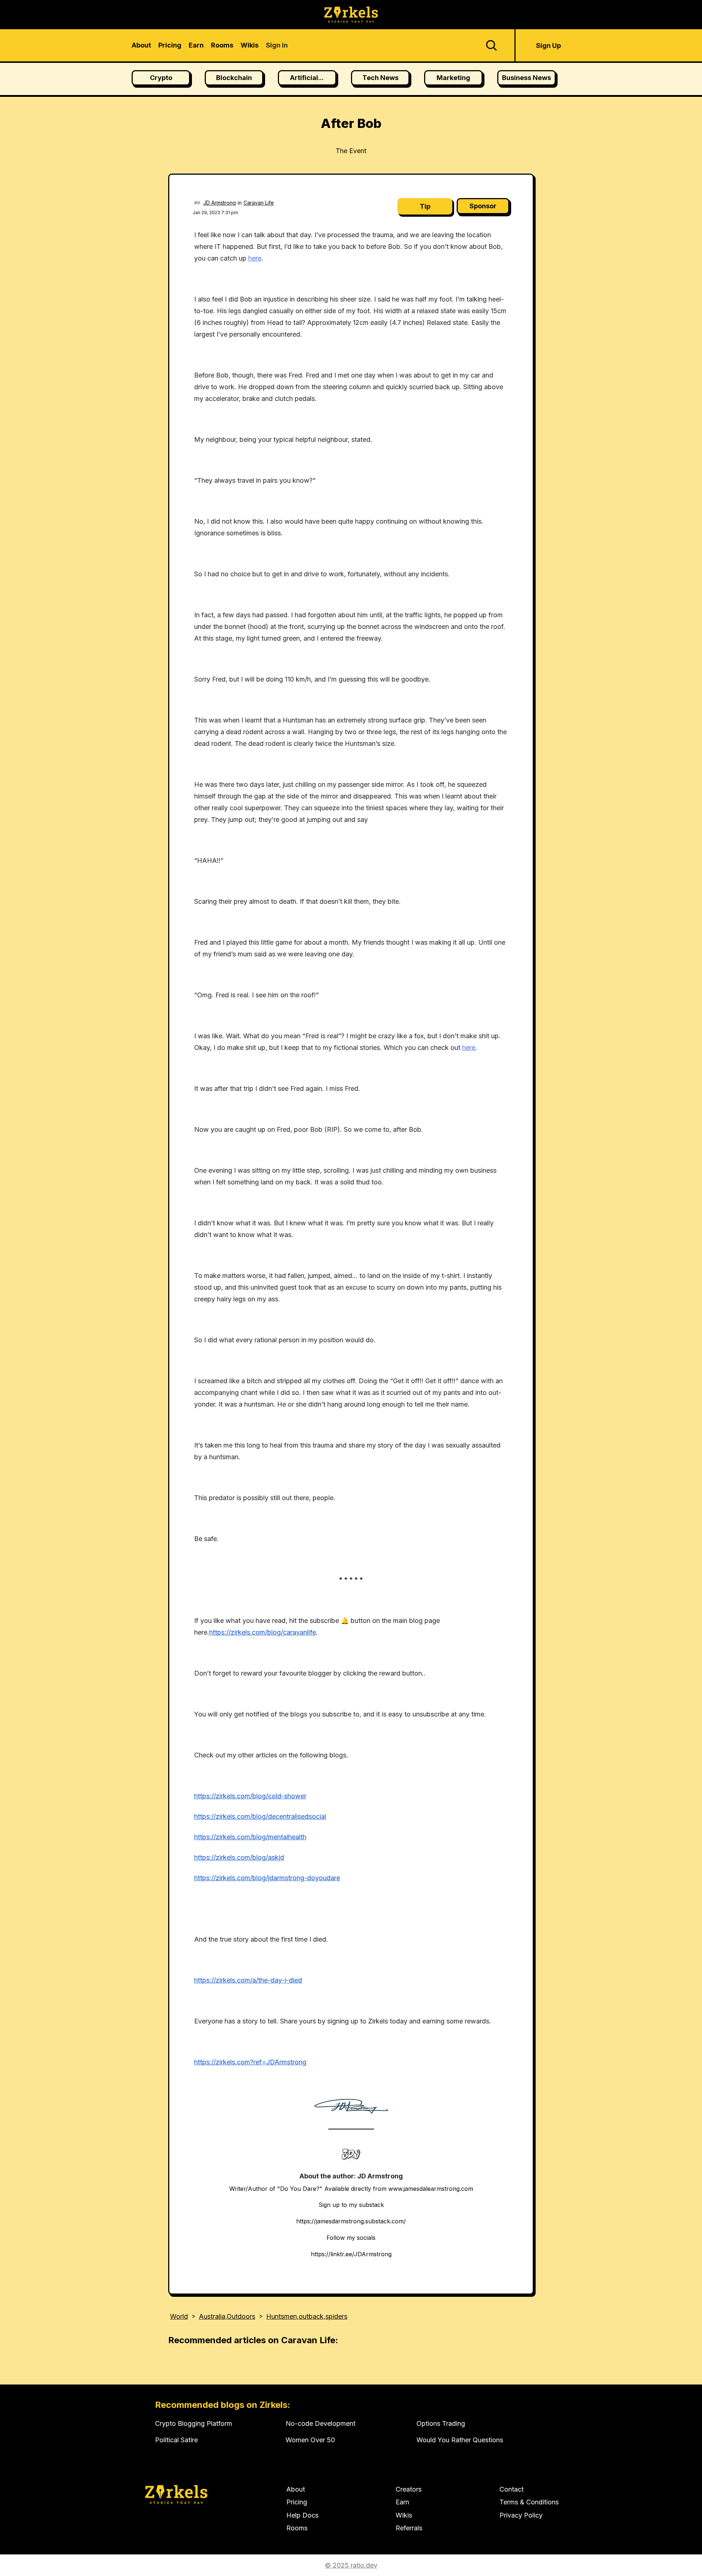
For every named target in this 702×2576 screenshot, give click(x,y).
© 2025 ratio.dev (351, 2565)
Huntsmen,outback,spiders (307, 2316)
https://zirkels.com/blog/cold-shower (250, 1796)
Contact (512, 2489)
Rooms (297, 2528)
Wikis (404, 2515)
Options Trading (441, 2423)
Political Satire (176, 2440)
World (179, 2316)
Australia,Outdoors (227, 2316)
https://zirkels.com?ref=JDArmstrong (250, 2062)
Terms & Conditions (529, 2502)
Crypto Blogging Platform (194, 2423)
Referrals (409, 2528)
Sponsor (483, 206)
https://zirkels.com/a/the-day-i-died (248, 1980)
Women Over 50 (310, 2440)
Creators (409, 2489)
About (296, 2489)
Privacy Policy (521, 2515)
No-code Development (320, 2423)
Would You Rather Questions (460, 2440)
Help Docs (302, 2515)
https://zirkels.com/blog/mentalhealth (250, 1837)
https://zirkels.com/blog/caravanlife (263, 1632)
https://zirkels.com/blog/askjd (239, 1857)
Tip (425, 206)
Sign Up (548, 45)
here (255, 258)
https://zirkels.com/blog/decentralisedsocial (260, 1816)
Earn (402, 2502)
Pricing (297, 2502)
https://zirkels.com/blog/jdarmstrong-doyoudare (267, 1878)
